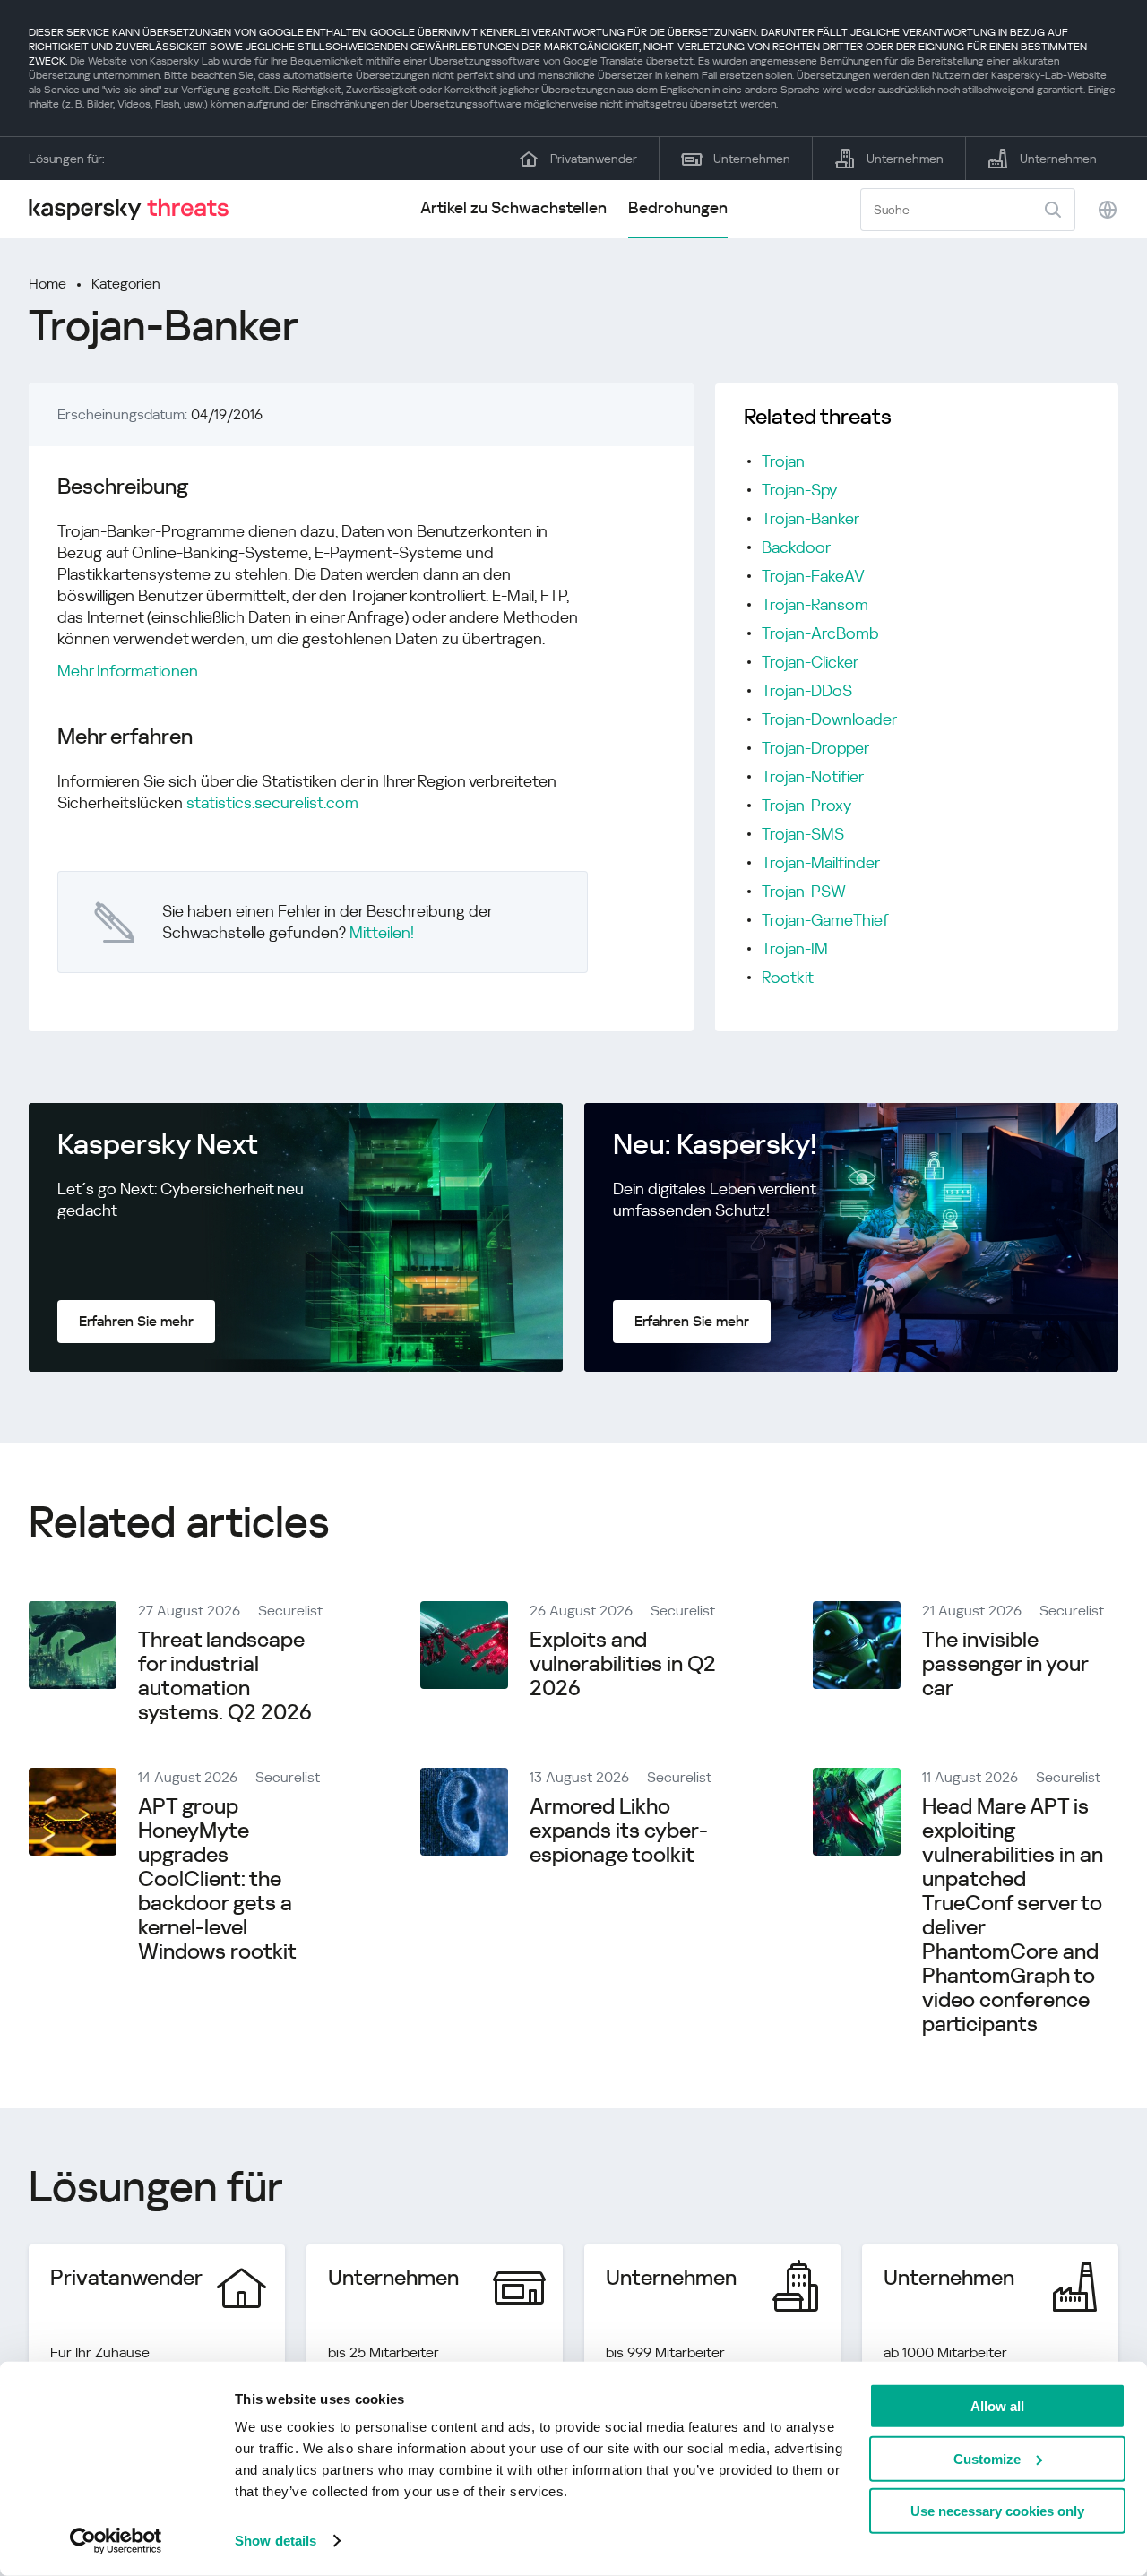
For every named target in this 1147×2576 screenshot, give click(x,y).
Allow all (997, 2406)
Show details (276, 2541)
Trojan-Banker (811, 518)
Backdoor (796, 547)
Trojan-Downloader (829, 719)
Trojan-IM (795, 948)
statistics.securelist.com (272, 802)
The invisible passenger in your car (1005, 1664)
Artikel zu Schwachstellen (513, 207)
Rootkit (788, 977)
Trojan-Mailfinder (821, 862)
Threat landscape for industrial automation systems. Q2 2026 (225, 1676)
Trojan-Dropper (815, 748)
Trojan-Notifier (813, 776)
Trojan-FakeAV (813, 576)
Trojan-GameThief (825, 920)
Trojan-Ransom (815, 604)
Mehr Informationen (128, 671)
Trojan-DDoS (807, 690)
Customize (987, 2458)
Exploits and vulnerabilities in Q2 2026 (623, 1664)
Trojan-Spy (799, 490)
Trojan (783, 461)
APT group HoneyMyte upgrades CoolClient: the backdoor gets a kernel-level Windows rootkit (217, 1879)
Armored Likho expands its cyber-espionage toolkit (619, 1831)
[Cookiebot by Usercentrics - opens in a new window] (116, 2541)
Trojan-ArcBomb (820, 633)
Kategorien (126, 284)
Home (47, 284)
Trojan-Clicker (810, 662)
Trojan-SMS (803, 834)
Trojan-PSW (804, 891)
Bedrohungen (678, 207)
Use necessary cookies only (997, 2511)
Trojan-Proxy (806, 805)
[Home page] (136, 209)
